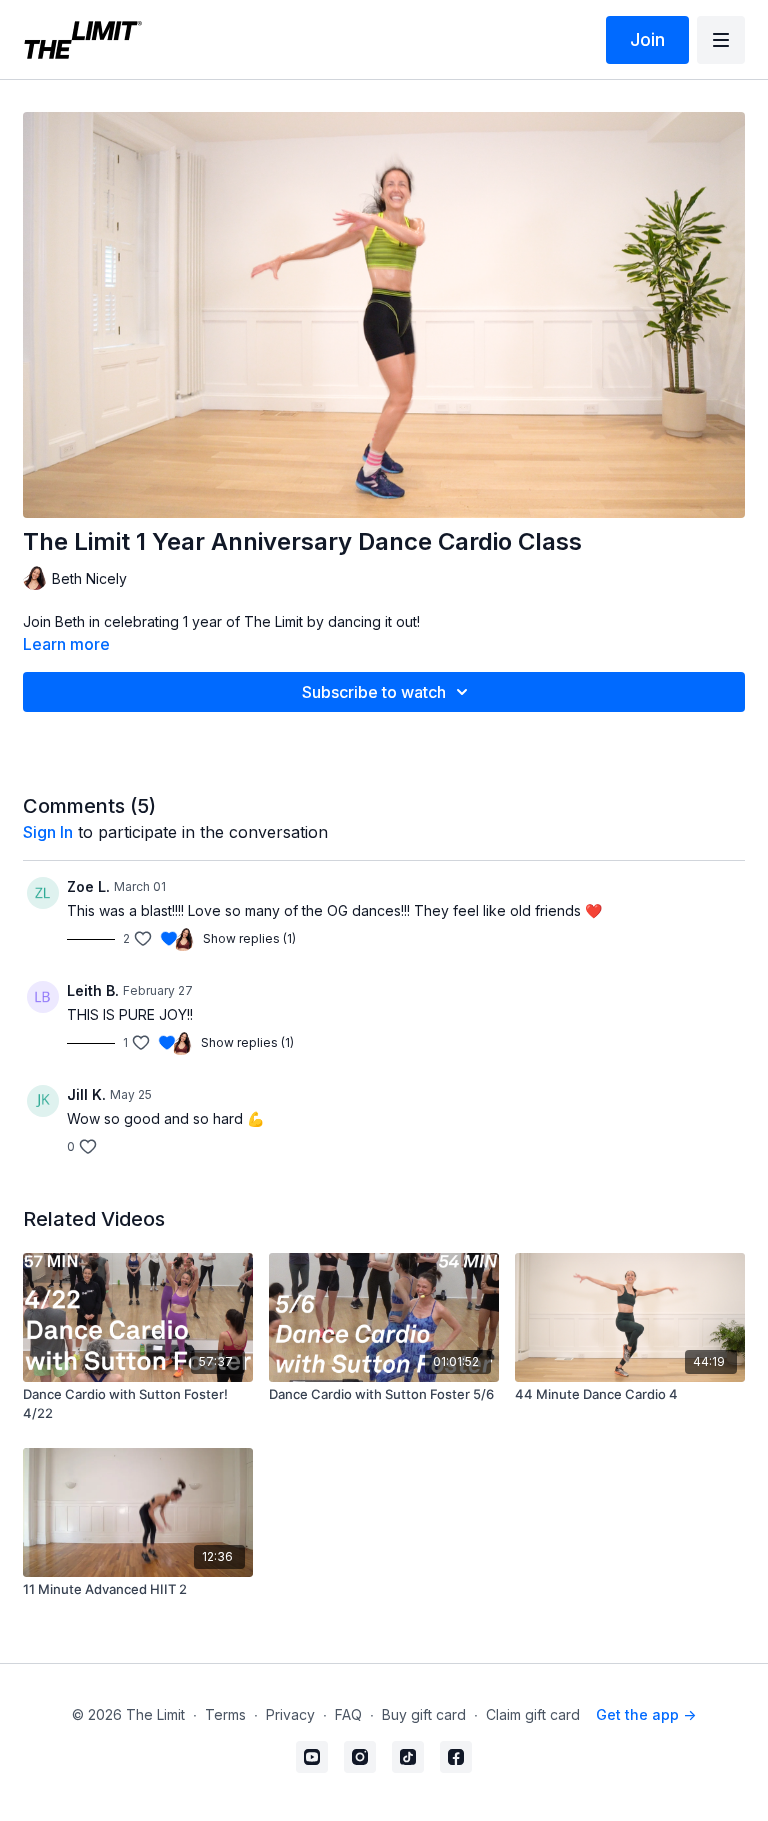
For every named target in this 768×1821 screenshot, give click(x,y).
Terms (225, 1714)
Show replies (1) (249, 938)
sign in (48, 832)
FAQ (348, 1714)
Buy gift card (424, 1714)
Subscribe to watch (374, 692)
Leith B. (93, 990)
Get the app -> (646, 1714)
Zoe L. (88, 886)
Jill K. (86, 1094)
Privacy (290, 1714)
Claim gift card (533, 1714)
